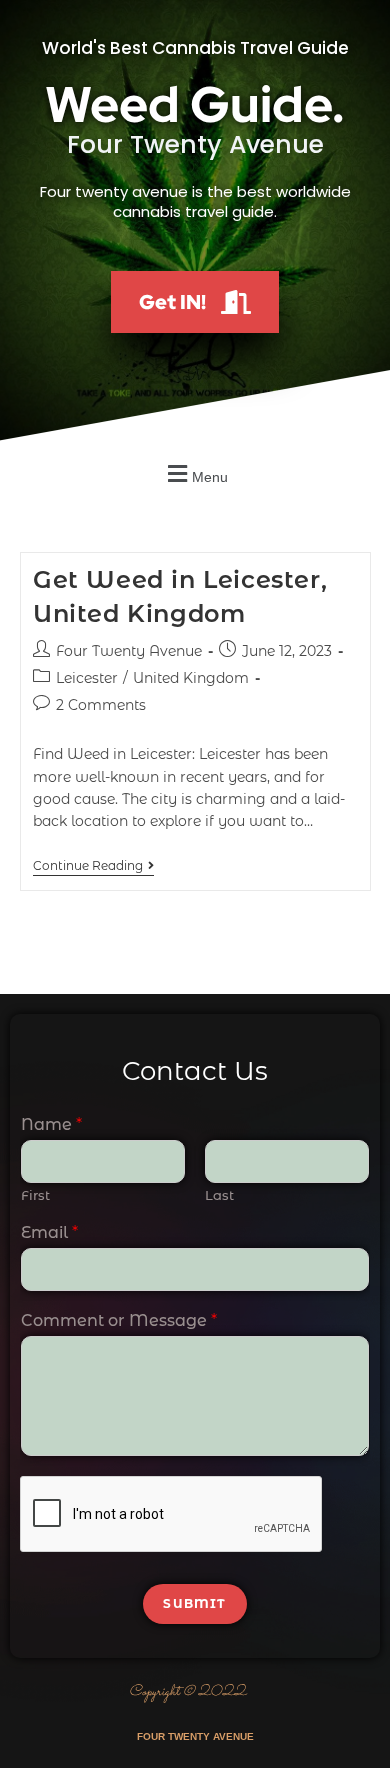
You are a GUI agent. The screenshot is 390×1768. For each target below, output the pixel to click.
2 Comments (101, 705)
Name (51, 1124)
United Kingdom (191, 678)
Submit (194, 1603)
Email (49, 1232)
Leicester (87, 678)
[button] (195, 473)
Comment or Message (119, 1320)
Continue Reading (93, 866)
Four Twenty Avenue (129, 651)
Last (219, 1195)
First (35, 1195)
